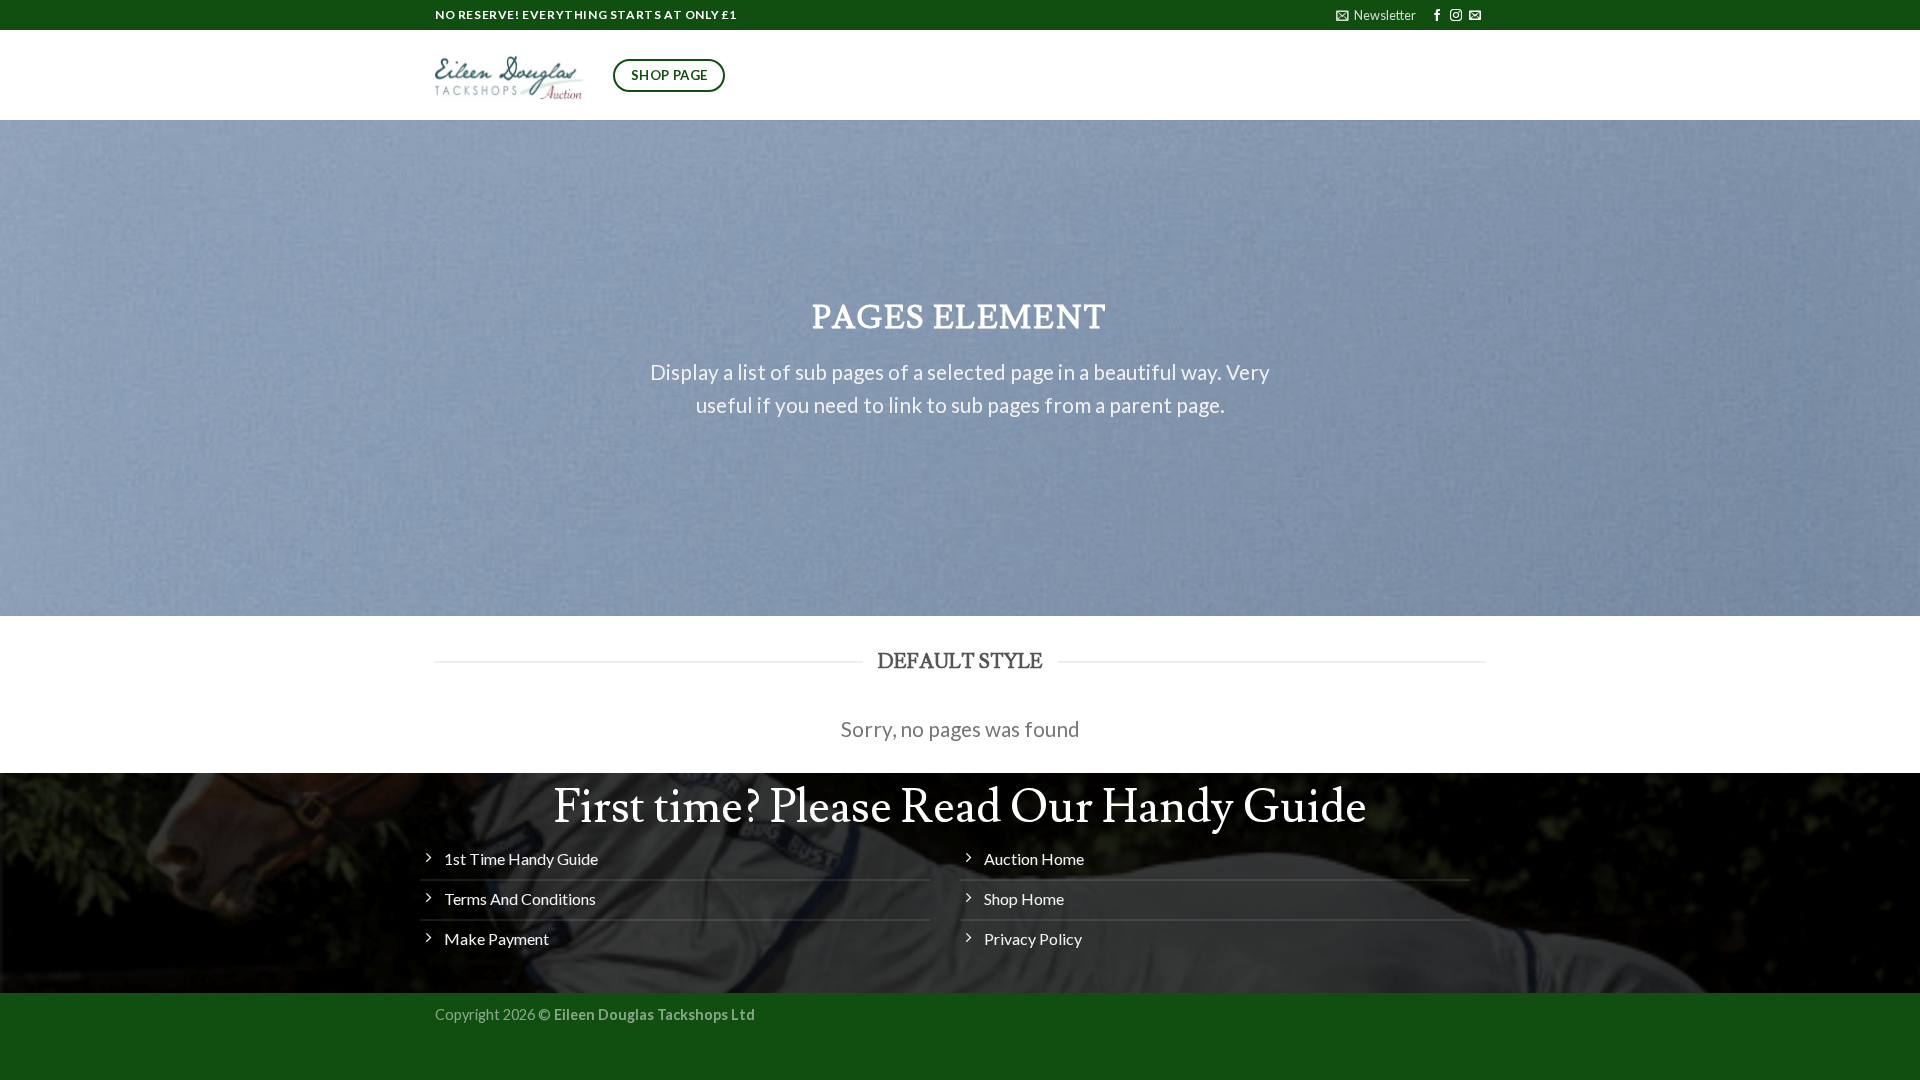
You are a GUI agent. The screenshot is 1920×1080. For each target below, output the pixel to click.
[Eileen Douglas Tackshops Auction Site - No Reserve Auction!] (509, 75)
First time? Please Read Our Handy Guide (960, 808)
